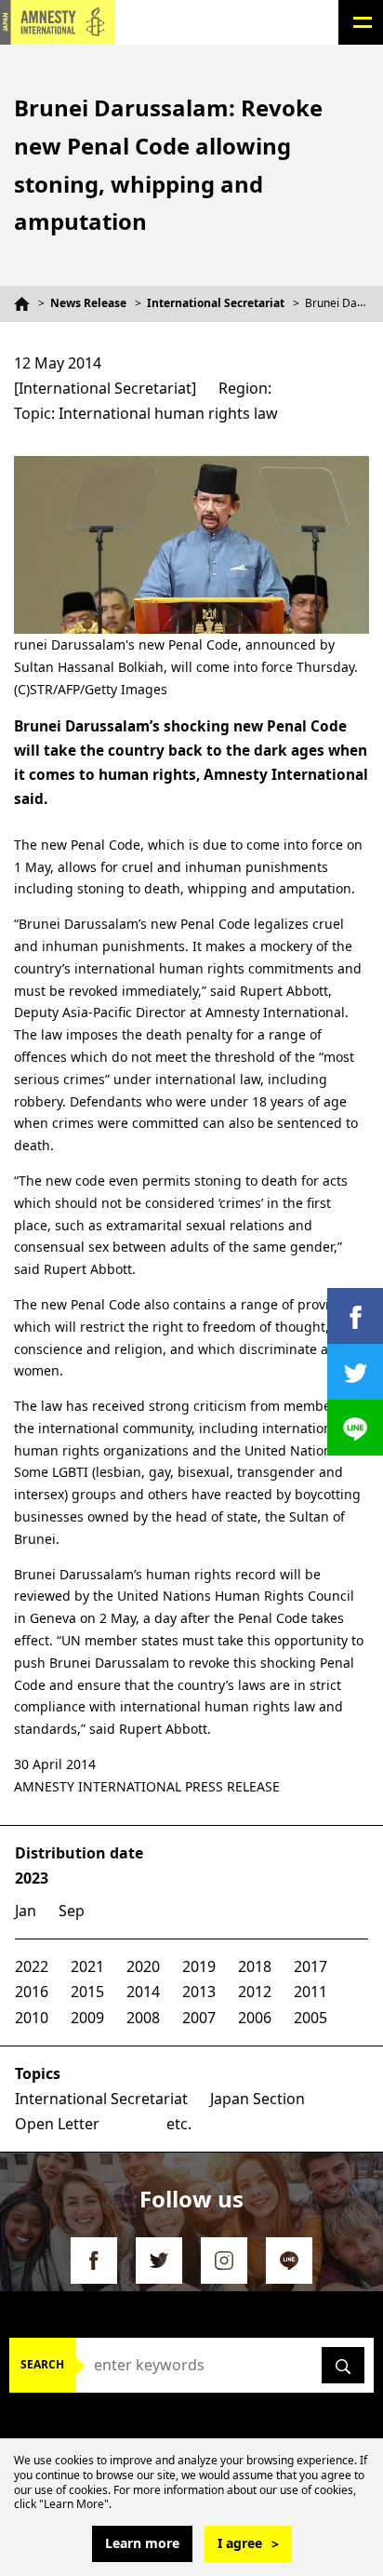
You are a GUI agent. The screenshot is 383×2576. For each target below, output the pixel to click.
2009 (87, 2018)
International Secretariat (216, 303)
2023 (32, 1878)
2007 (199, 2018)
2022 (32, 1966)
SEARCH (42, 2364)
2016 (32, 1992)
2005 (310, 2018)
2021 (87, 1966)
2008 (143, 2018)
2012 (255, 1992)
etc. (179, 2124)
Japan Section (258, 2099)
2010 (32, 2018)
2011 (310, 1992)
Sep (72, 1911)
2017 (310, 1966)
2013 (199, 1992)
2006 (255, 2018)
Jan (26, 1911)
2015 (87, 1992)
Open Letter (57, 2124)
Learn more (142, 2543)
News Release (88, 303)
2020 (143, 1966)
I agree (240, 2543)
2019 (199, 1966)
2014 (143, 1992)
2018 (255, 1966)
